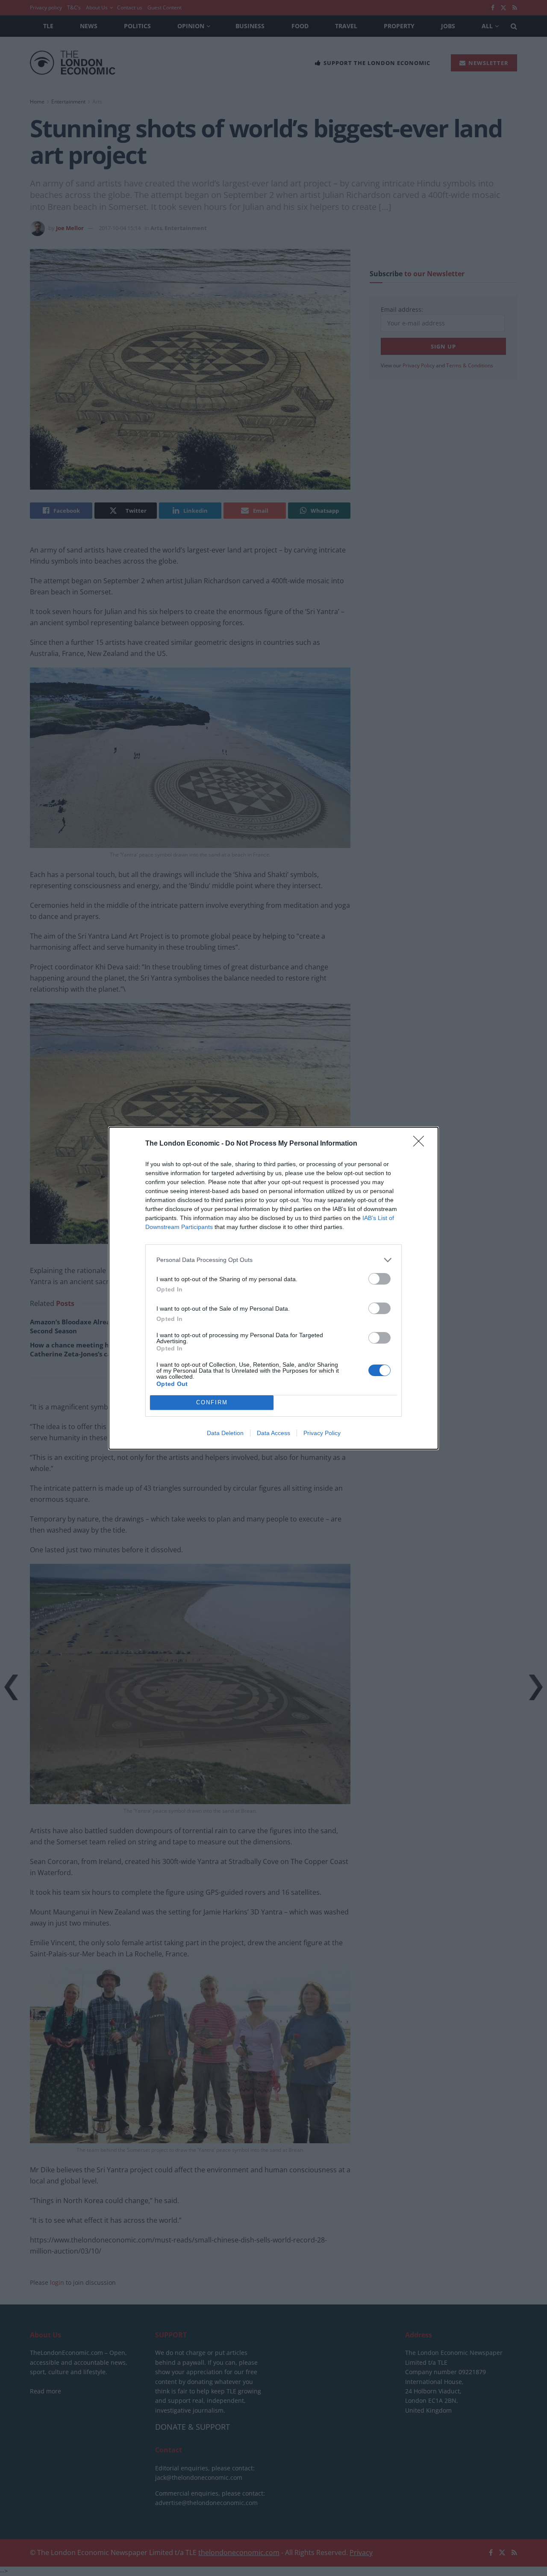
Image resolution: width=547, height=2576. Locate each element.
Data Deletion (225, 1433)
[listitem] (273, 1260)
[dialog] (273, 1288)
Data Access (273, 1433)
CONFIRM (212, 1402)
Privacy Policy (322, 1433)
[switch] (379, 1279)
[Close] (421, 1144)
